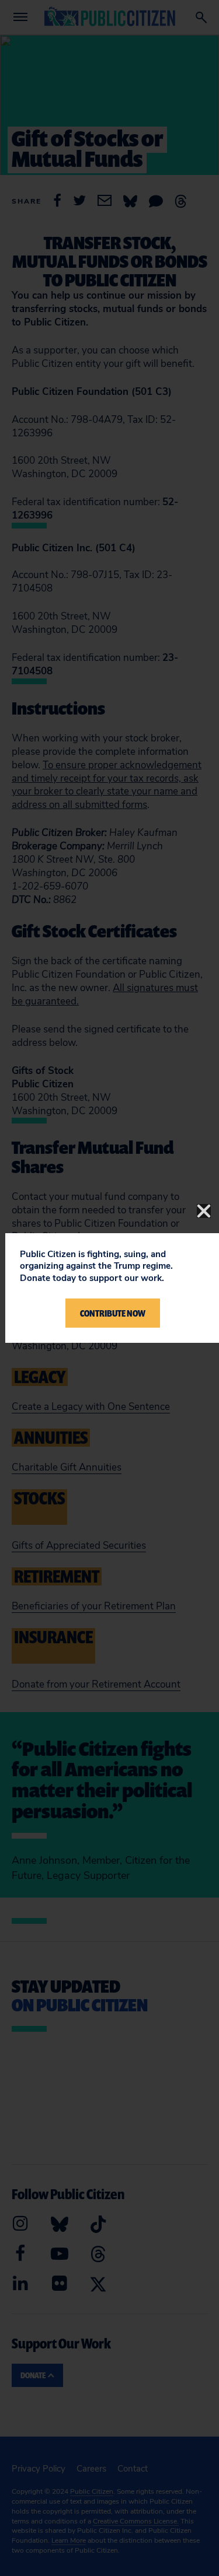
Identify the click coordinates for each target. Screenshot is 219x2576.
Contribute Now (113, 1313)
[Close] (204, 1211)
